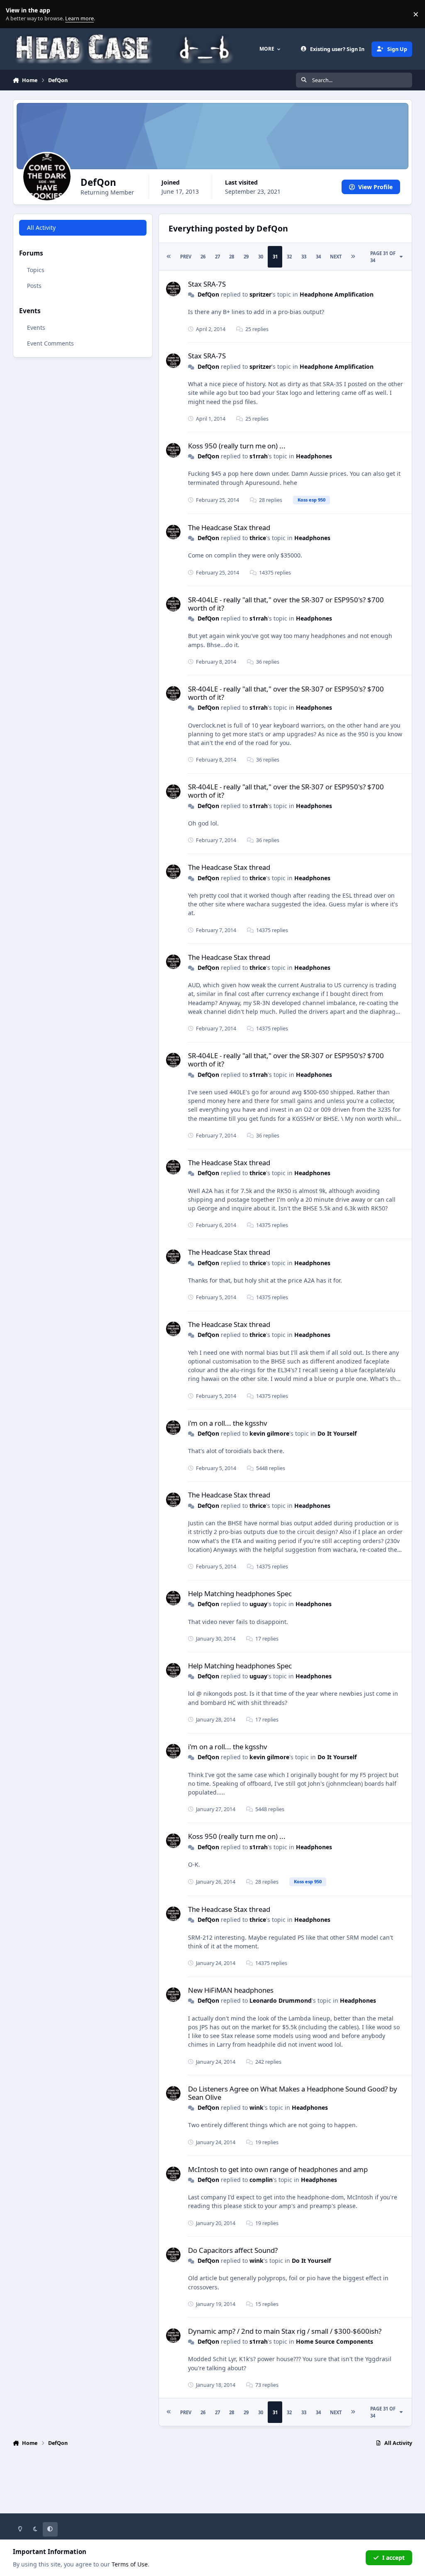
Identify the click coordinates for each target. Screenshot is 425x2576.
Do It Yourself (337, 1433)
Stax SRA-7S (207, 284)
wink (256, 2107)
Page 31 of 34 (383, 257)
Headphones (314, 456)
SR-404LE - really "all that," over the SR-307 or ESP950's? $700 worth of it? (286, 604)
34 (318, 257)
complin (261, 2180)
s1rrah (259, 456)
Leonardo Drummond (281, 2000)
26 (203, 257)
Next (336, 257)
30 (261, 257)
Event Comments (50, 343)
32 (289, 257)
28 (232, 257)
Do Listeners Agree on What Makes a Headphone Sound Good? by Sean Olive (293, 2093)
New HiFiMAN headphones (231, 1990)
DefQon (208, 294)
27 (217, 257)
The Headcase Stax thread (229, 527)
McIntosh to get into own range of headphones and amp (278, 2169)
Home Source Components (335, 2341)
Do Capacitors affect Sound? (233, 2250)
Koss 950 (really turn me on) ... (237, 446)
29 (246, 257)
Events (36, 327)
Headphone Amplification (337, 294)
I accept (393, 2558)
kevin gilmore (269, 1433)
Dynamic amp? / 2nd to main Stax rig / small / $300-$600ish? (285, 2331)
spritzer (260, 294)
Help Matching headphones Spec (240, 1594)
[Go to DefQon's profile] (173, 289)
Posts (34, 286)
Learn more (16, 14)
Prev (186, 257)
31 (275, 257)
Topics (36, 270)
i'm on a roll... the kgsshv (228, 1423)
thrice (258, 538)
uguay (258, 1604)
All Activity (41, 228)
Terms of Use (130, 2564)
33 (304, 257)
